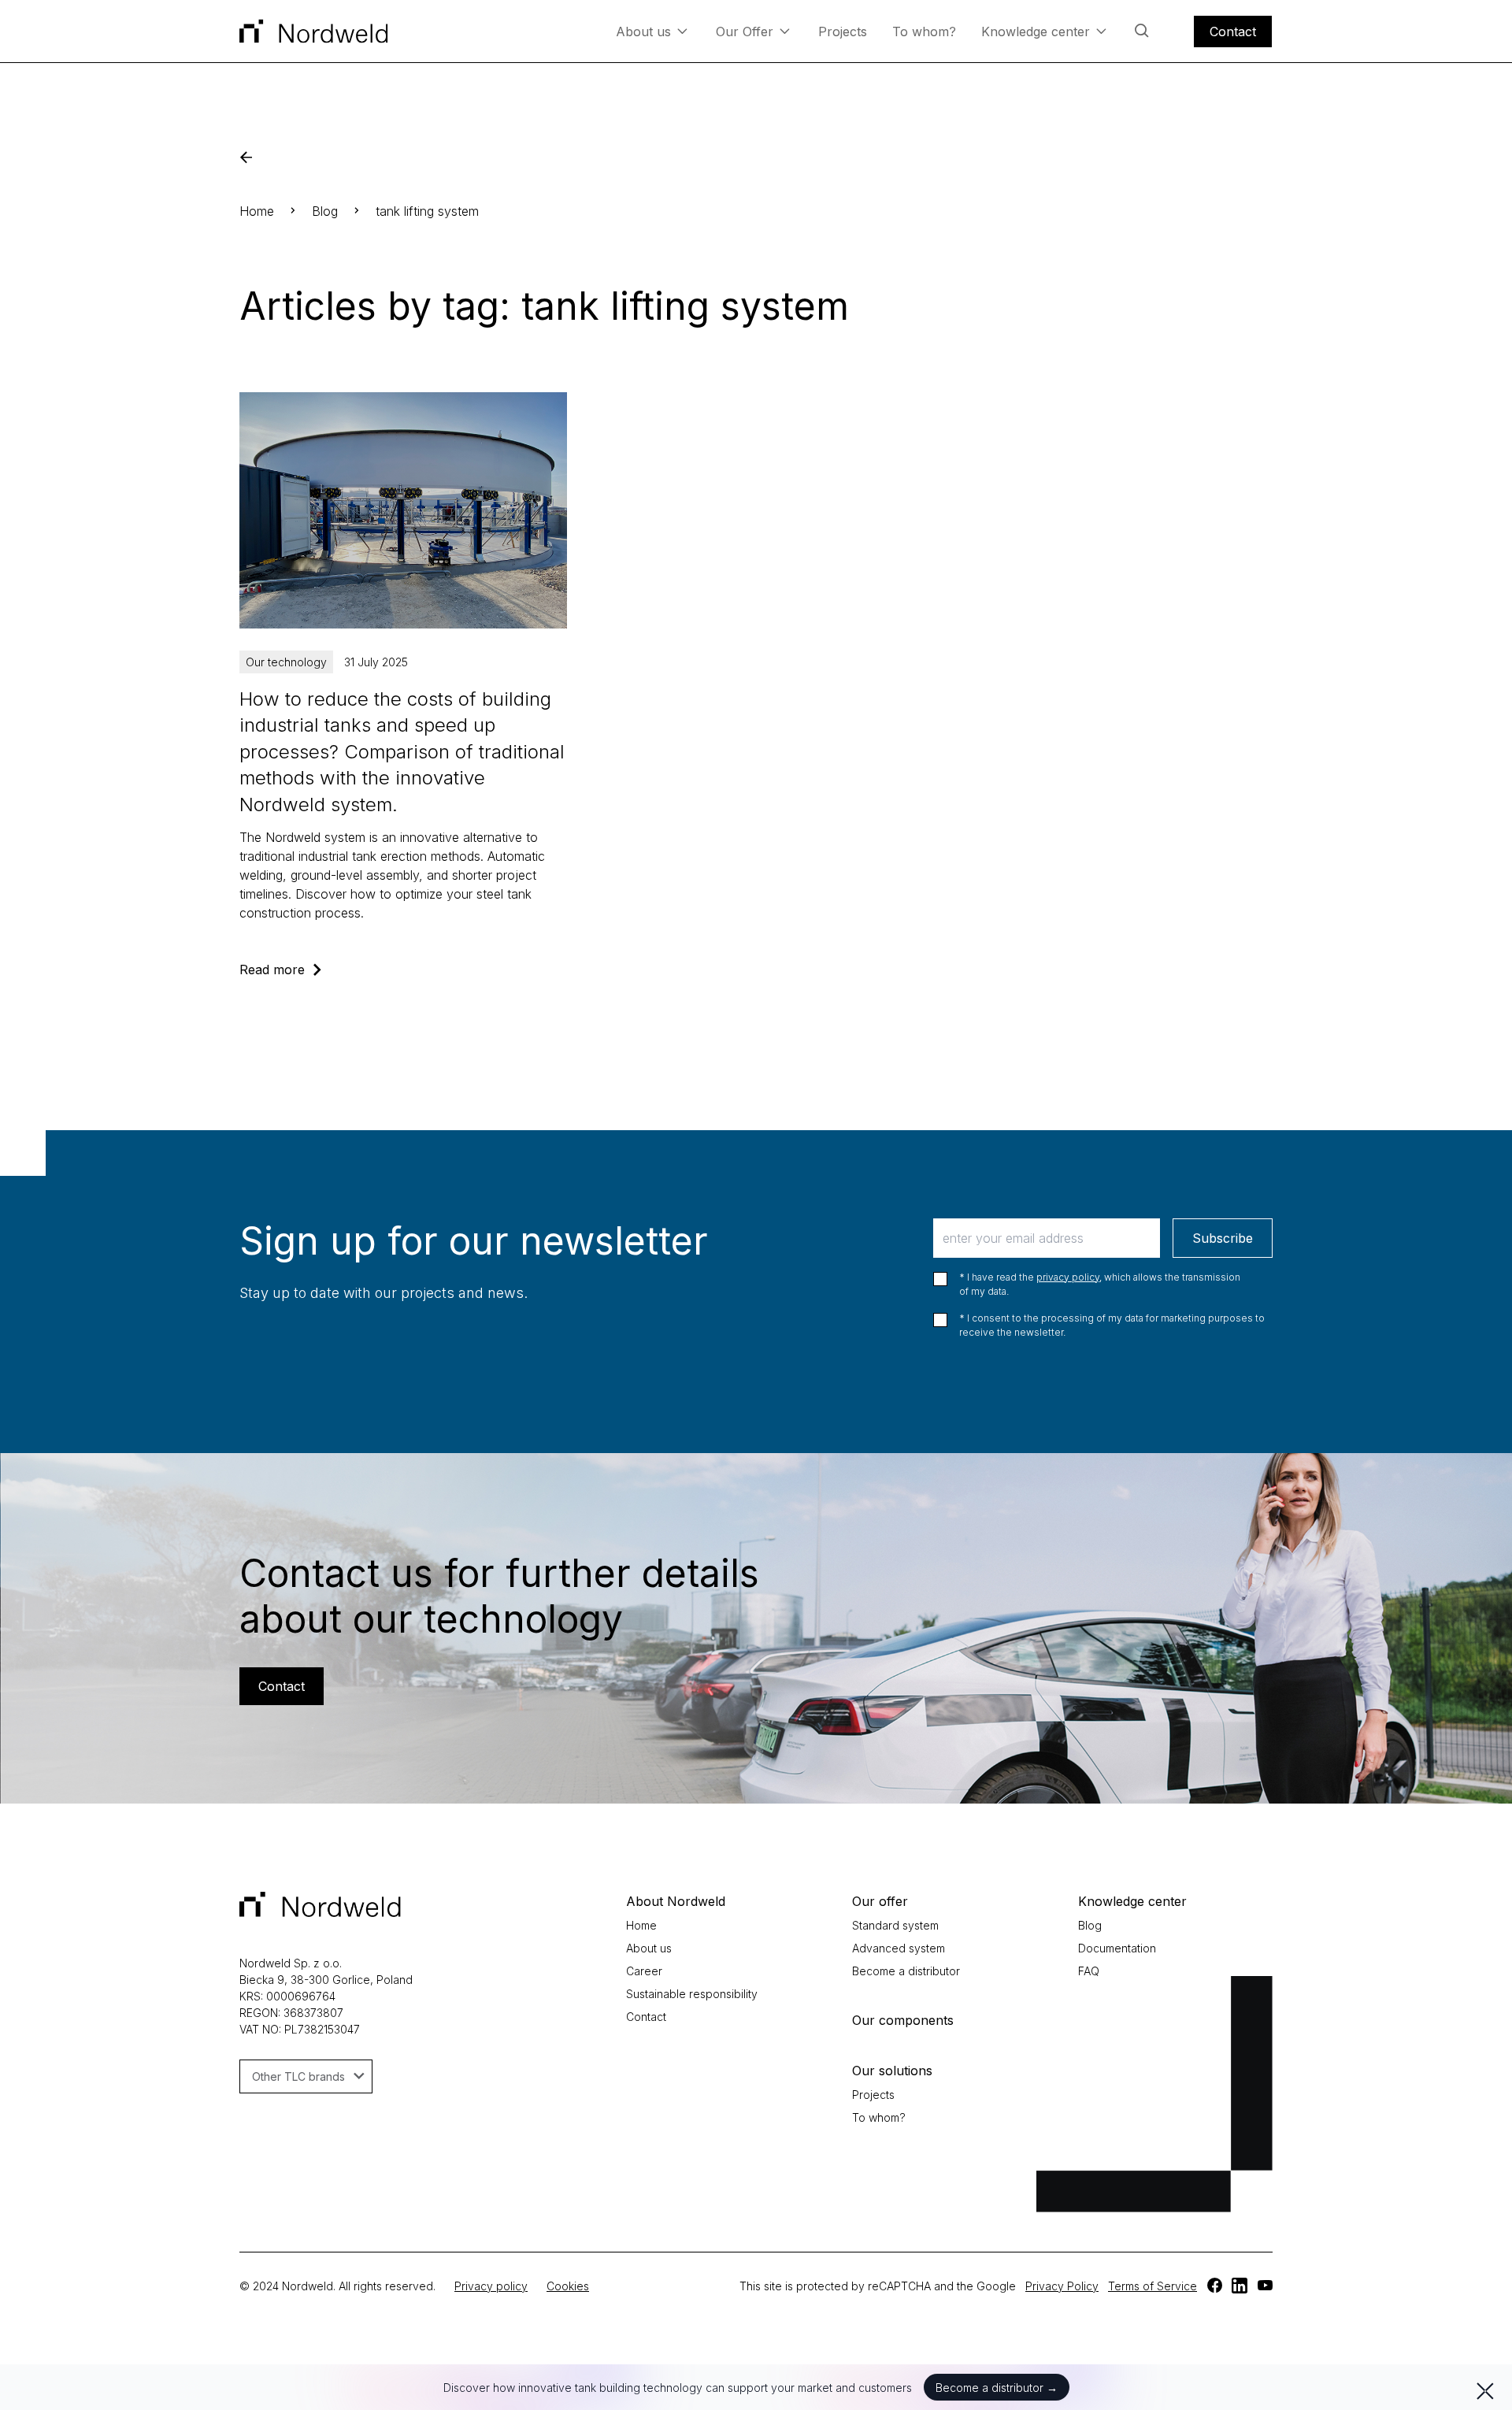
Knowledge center (1036, 32)
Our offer (880, 1901)
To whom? (924, 32)
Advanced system (899, 1948)
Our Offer (745, 32)
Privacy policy (491, 2286)
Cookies (568, 2286)
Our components (903, 2020)
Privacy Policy (1062, 2286)
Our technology (286, 662)
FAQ (1089, 1971)
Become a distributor (906, 1971)
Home (257, 211)
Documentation (1117, 1948)
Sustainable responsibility (692, 1994)
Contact (1233, 32)
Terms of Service (1153, 2286)
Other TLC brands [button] (298, 2076)
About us (643, 32)
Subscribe (1223, 1238)
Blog (325, 211)
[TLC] (1214, 2286)
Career (644, 1971)
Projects (843, 32)
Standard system (895, 1925)
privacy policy (1068, 1277)
